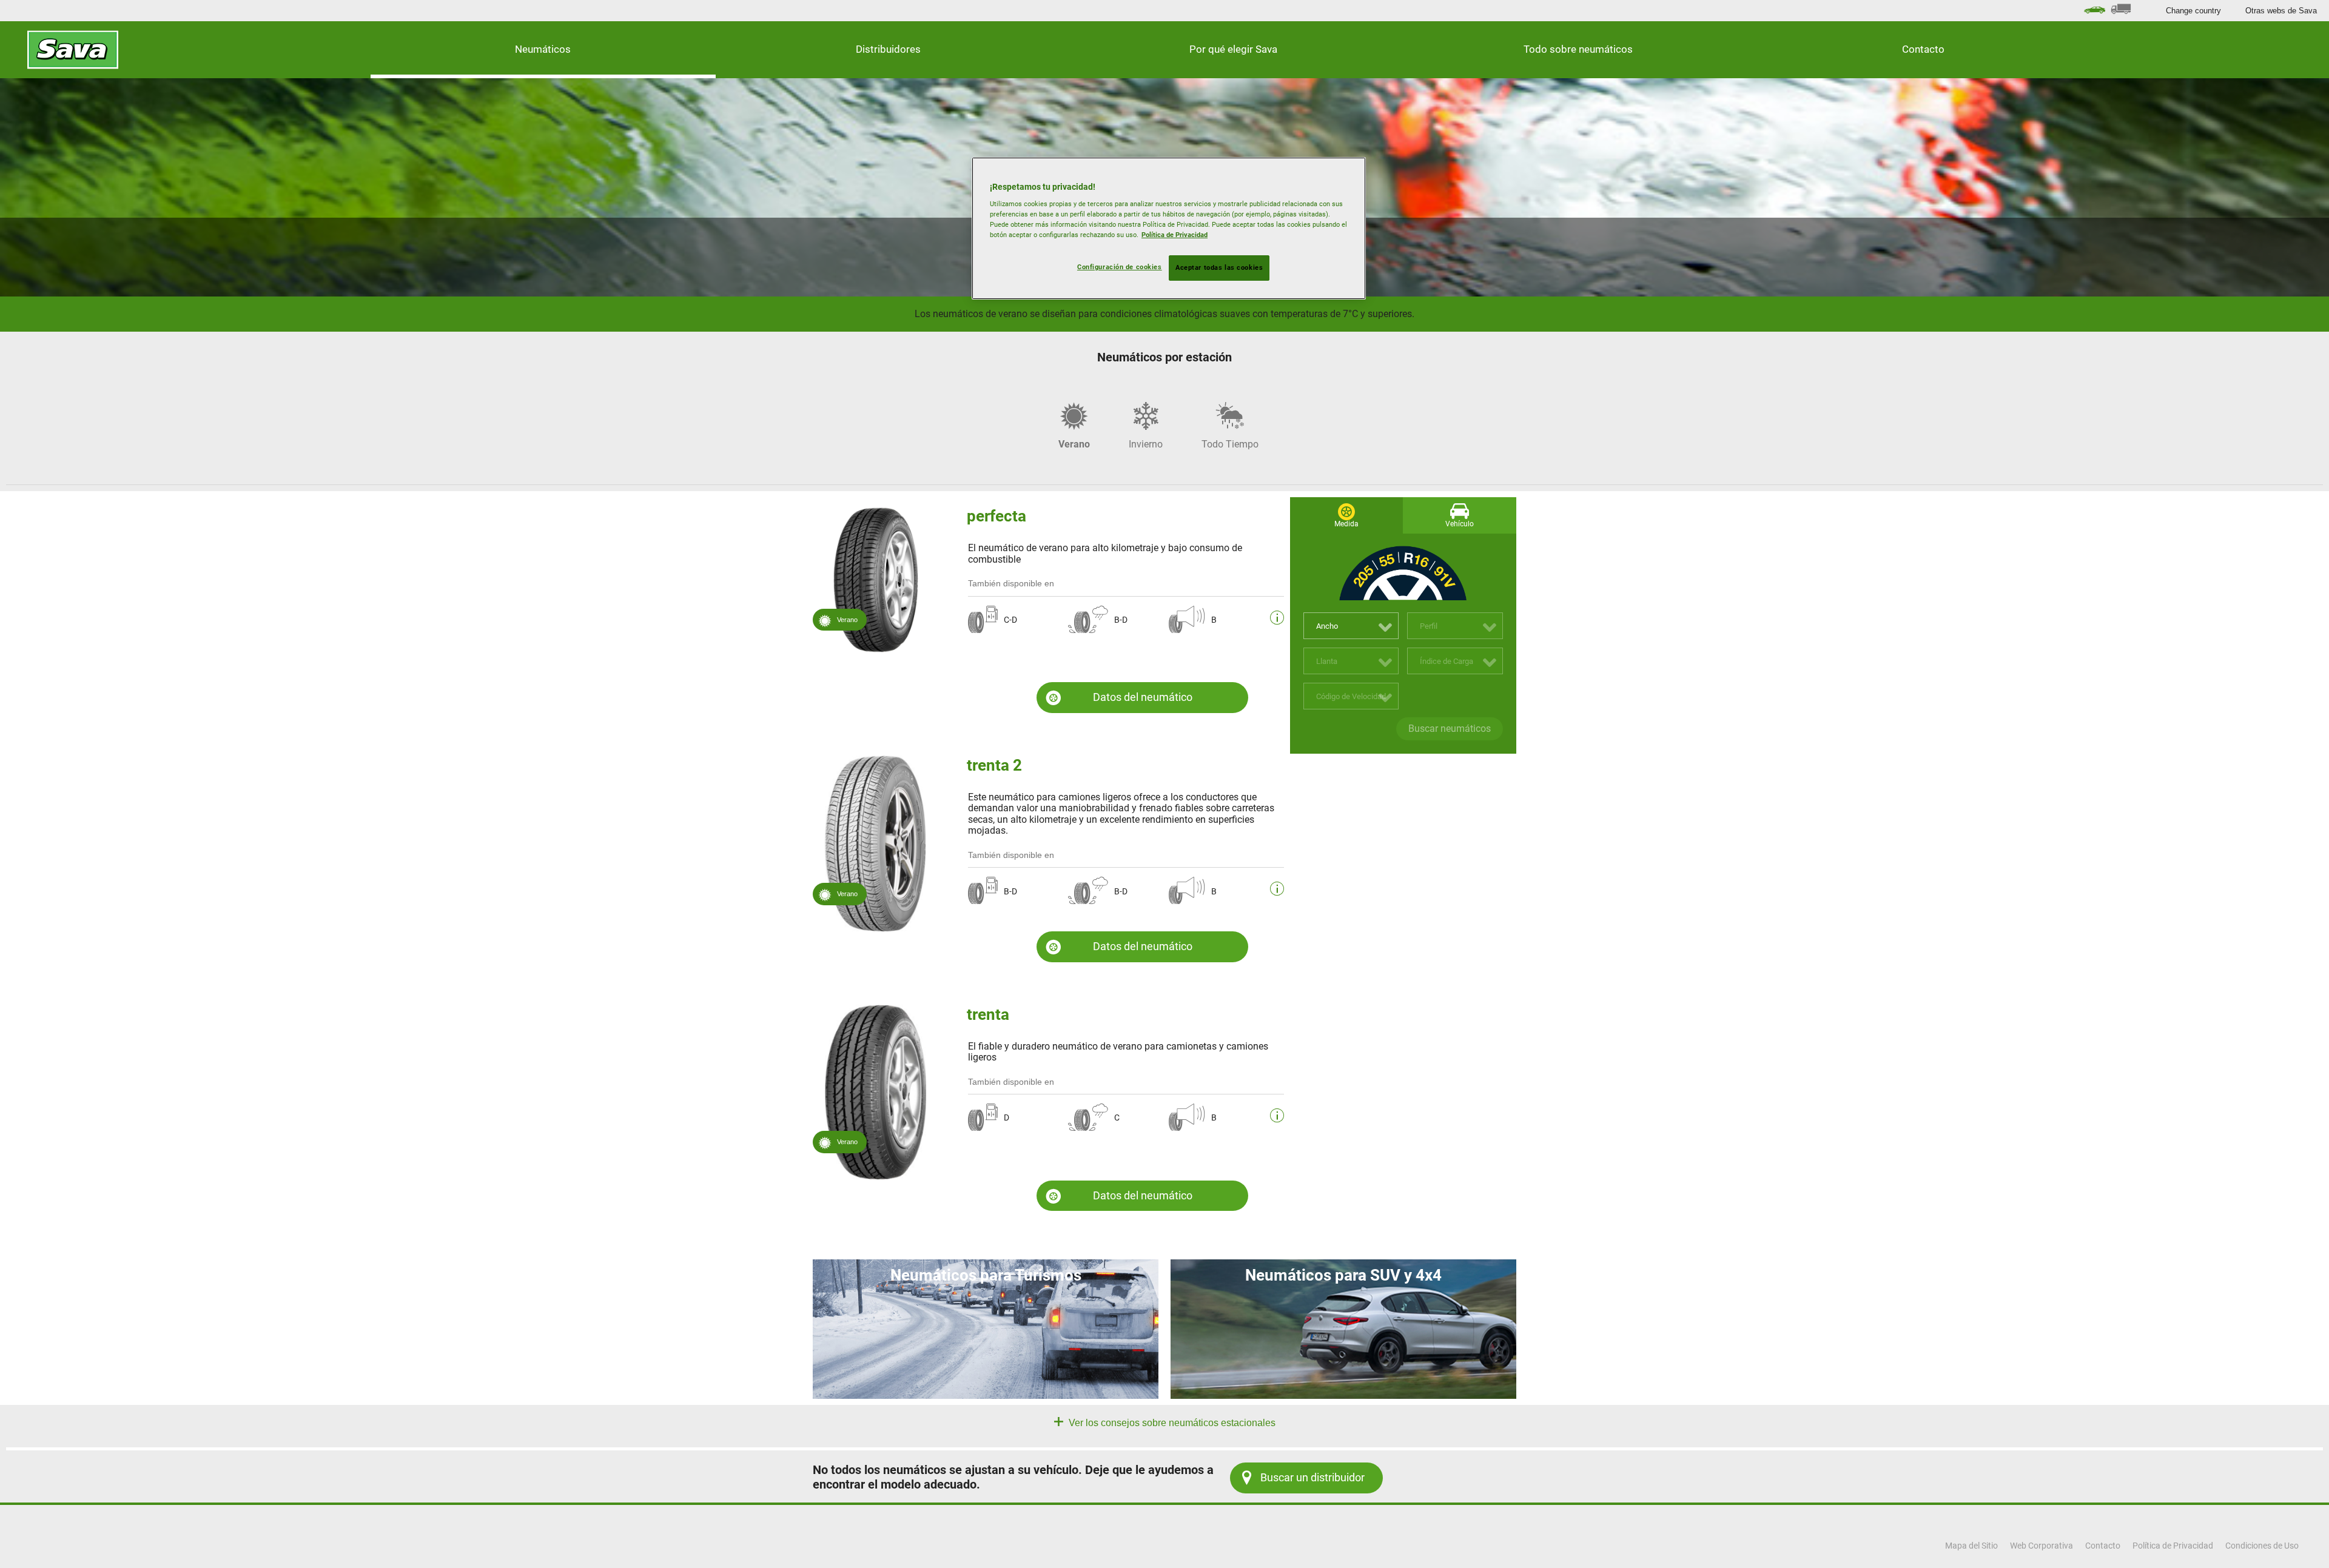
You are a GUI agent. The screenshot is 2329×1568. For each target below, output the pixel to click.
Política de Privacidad (1175, 235)
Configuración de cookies (1120, 267)
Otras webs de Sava (2281, 11)
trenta (988, 1014)
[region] (1169, 229)
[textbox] (1351, 626)
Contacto (1923, 49)
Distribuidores (888, 49)
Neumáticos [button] (543, 49)
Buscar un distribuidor (1312, 1477)
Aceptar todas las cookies (1219, 267)
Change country (2193, 11)
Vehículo (1460, 524)
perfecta (996, 516)
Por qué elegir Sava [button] (1233, 49)
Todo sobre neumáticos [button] (1578, 49)
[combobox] (1351, 626)
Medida (1346, 524)
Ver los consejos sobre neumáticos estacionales (1171, 1423)
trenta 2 (994, 765)
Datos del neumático (1143, 697)
